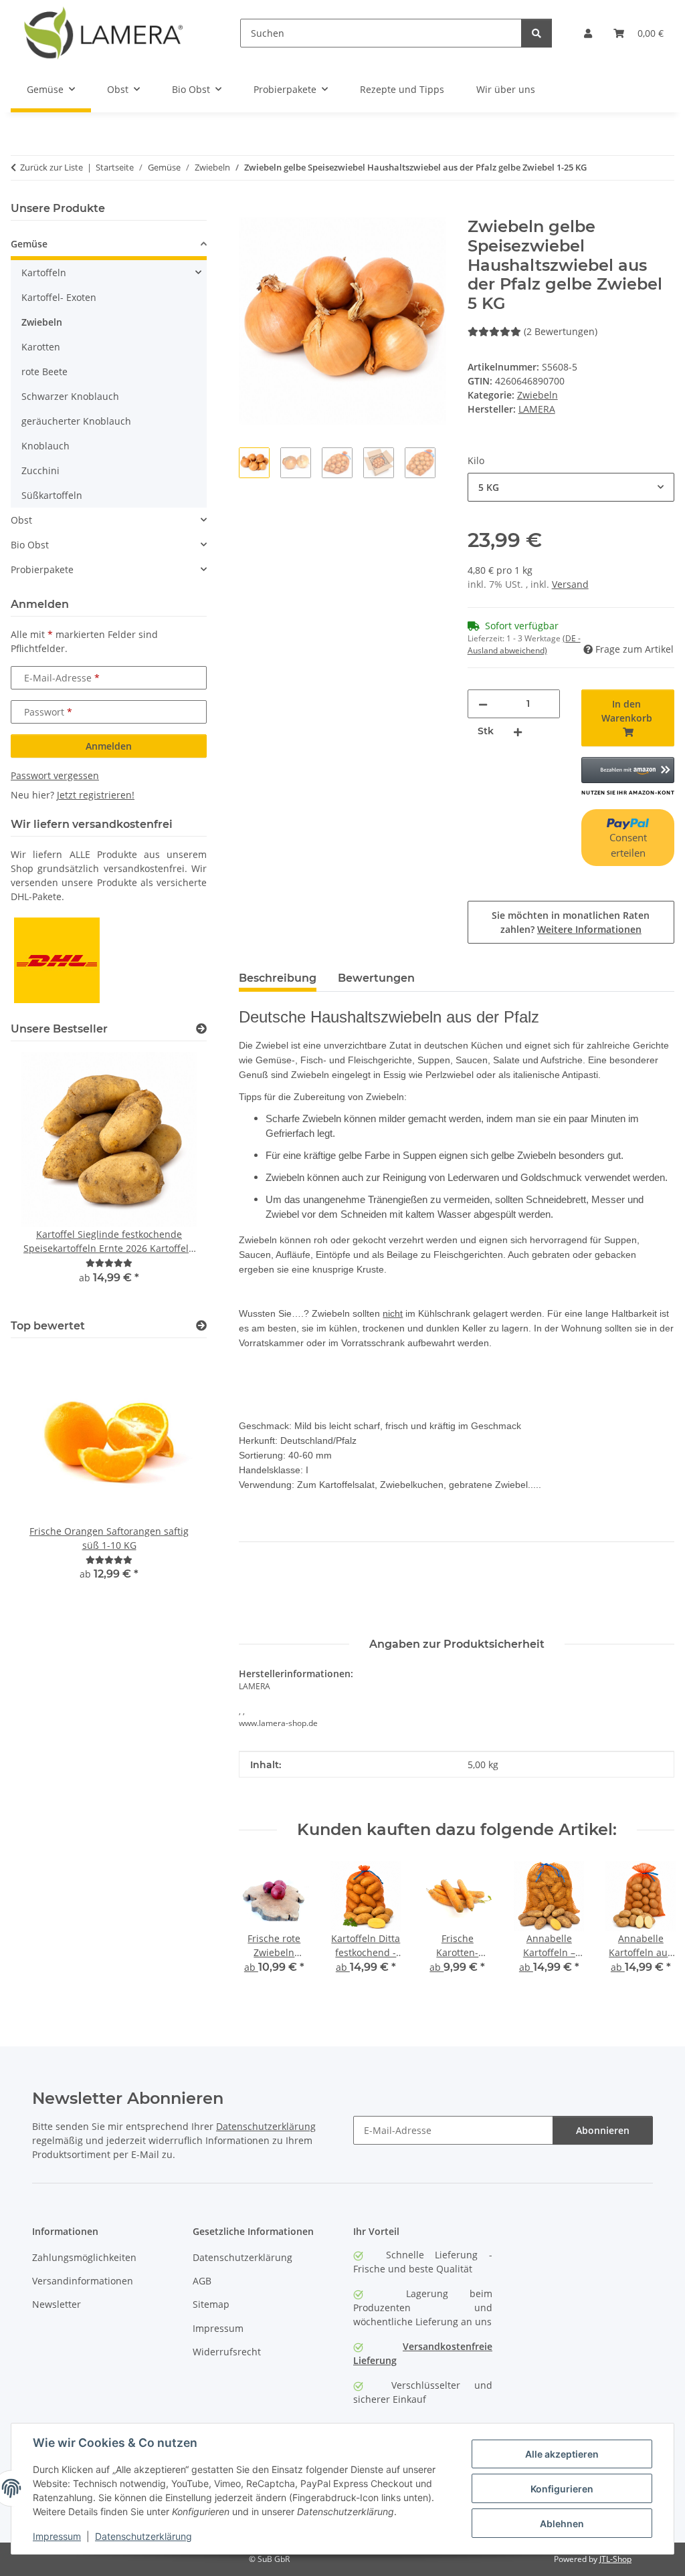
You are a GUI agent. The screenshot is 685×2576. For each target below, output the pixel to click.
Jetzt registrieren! (96, 795)
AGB (202, 2281)
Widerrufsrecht (227, 2352)
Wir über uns (506, 89)
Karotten (41, 347)
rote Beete (44, 371)
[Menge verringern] (483, 704)
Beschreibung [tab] (278, 978)
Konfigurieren (562, 2489)
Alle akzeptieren (562, 2454)
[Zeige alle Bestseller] (201, 1029)
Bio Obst (30, 545)
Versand (570, 584)
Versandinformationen (83, 2281)
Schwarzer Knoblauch (70, 396)
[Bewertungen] (109, 1263)
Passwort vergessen (55, 775)
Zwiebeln (537, 395)
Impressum (57, 2536)
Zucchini (40, 470)
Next (653, 1927)
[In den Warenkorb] (250, 210)
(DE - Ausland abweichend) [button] (524, 644)
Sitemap (211, 2304)
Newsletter (57, 2304)
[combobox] (571, 487)
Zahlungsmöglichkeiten (84, 2257)
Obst (21, 520)
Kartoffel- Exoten (59, 297)
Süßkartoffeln (52, 495)
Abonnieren (603, 2130)
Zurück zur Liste (52, 167)
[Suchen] (536, 33)
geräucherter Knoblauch (76, 421)
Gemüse (29, 244)
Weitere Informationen (589, 929)
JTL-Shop (615, 2559)
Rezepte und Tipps (402, 89)
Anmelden (109, 746)
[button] (588, 33)
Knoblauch (45, 446)
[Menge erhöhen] (518, 731)
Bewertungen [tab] (376, 978)
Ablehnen (562, 2524)
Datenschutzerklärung (143, 2536)
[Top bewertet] (201, 1326)
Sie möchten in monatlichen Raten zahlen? (571, 922)
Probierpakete (42, 569)
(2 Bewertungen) (561, 331)
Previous (261, 1927)
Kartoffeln (44, 273)
